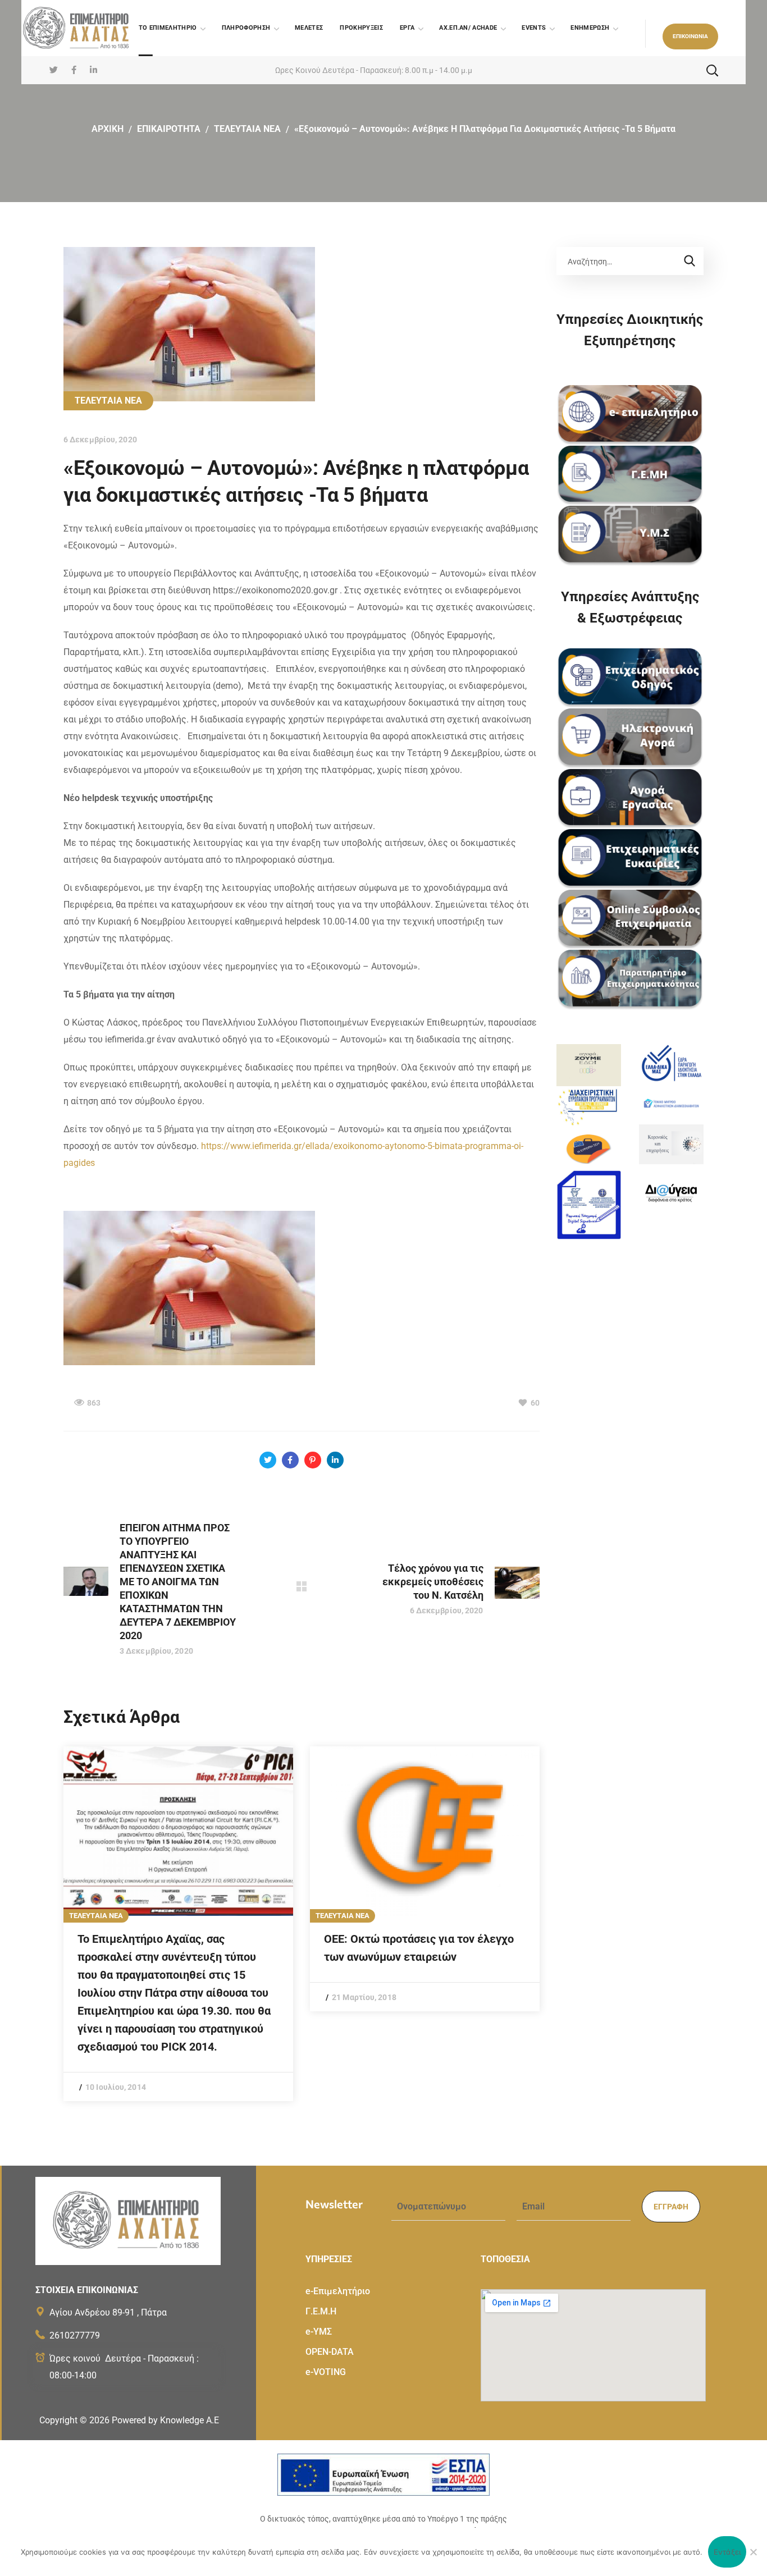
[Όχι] (753, 2552)
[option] (178, 1924)
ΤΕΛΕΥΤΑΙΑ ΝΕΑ (247, 129)
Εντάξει (727, 2552)
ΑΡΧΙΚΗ (108, 129)
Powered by (165, 2420)
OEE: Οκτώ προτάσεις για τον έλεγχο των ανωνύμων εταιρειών (419, 1948)
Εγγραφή (671, 2207)
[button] (690, 36)
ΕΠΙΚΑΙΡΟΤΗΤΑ (169, 129)
